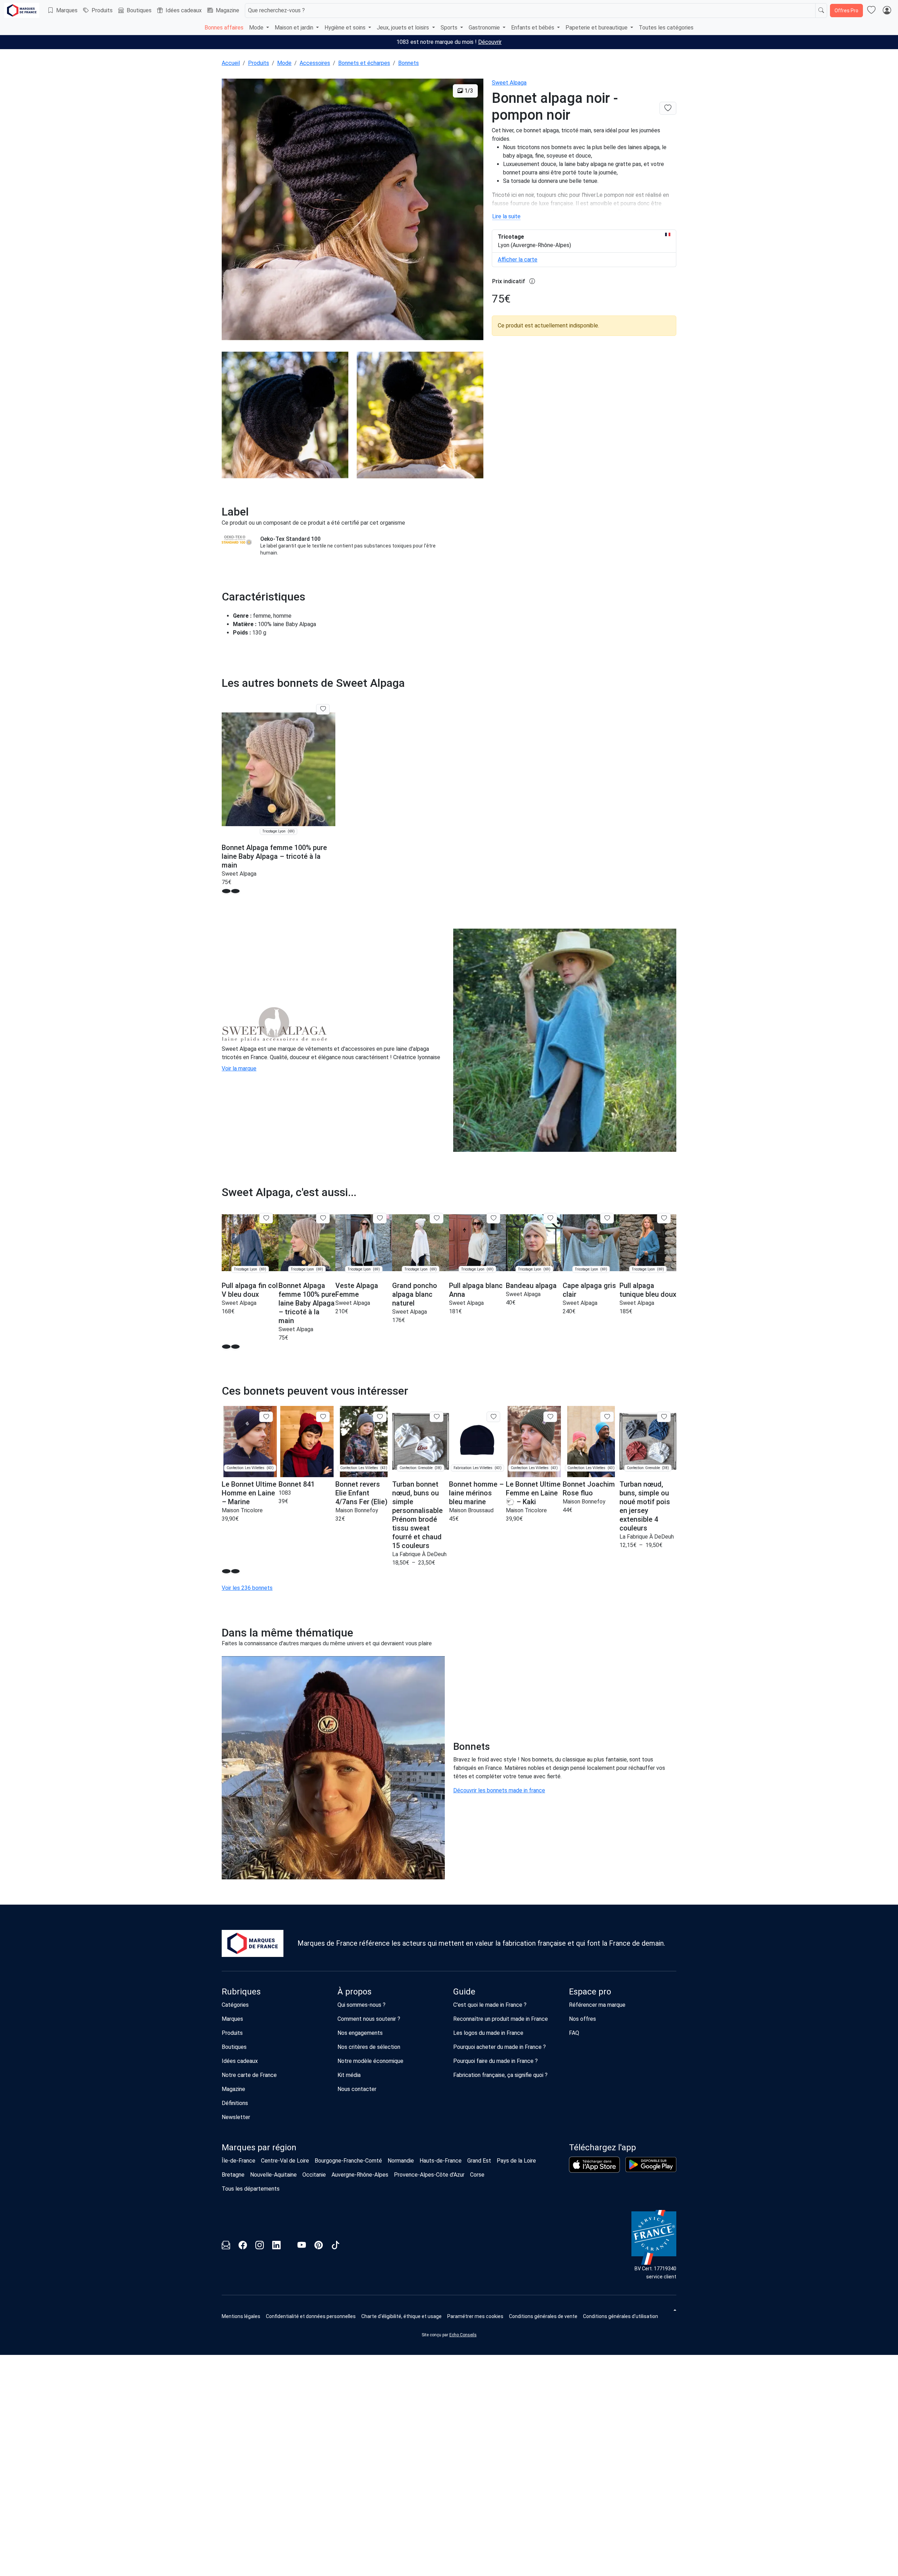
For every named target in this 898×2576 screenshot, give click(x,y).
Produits (102, 10)
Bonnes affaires (224, 28)
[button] (226, 891)
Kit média (349, 2075)
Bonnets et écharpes (364, 63)
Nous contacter (357, 2089)
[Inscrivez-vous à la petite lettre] (226, 2246)
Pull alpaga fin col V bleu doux (250, 1290)
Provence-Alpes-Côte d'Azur (429, 2175)
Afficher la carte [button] (518, 260)
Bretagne (233, 2175)
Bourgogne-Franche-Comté (348, 2161)
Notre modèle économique (370, 2061)
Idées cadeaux (184, 10)
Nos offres (582, 2019)
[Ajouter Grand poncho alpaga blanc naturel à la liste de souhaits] (437, 1218)
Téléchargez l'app (602, 2147)
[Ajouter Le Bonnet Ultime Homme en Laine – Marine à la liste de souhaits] (266, 1417)
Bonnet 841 (297, 1484)
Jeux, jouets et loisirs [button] (404, 28)
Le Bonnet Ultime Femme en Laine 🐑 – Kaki (533, 1493)
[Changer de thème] (674, 2310)
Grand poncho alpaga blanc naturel (415, 1294)
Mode (284, 63)
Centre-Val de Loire (285, 2161)
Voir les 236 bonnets (247, 1588)
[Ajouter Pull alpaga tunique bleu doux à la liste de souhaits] (664, 1218)
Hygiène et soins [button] (346, 28)
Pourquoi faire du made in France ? (495, 2061)
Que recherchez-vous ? (276, 10)
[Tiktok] (335, 2246)
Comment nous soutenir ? (369, 2019)
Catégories (235, 2005)
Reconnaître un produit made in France (501, 2019)
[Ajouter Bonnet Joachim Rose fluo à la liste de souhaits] (607, 1417)
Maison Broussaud (471, 1510)
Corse (477, 2175)
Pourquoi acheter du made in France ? (500, 2047)
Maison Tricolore (242, 1510)
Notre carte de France (249, 2075)
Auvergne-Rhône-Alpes (360, 2175)
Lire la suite (506, 216)
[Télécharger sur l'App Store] (594, 2165)
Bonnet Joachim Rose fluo (589, 1489)
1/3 (468, 91)
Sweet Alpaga (509, 83)
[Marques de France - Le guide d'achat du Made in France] (22, 10)
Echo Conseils (463, 2335)
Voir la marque (239, 1068)
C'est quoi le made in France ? (490, 2005)
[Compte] (887, 11)
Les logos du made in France (488, 2033)
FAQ (574, 2033)
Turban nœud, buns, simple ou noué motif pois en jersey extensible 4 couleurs (645, 1506)
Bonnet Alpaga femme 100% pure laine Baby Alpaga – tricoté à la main (274, 856)
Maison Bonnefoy (357, 1510)
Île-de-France (239, 2161)
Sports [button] (450, 28)
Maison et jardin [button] (295, 28)
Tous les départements (251, 2189)
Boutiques (139, 10)
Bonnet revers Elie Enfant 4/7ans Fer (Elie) (361, 1493)
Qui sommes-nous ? (361, 2005)
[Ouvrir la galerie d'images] (353, 211)
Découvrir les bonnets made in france (499, 1790)
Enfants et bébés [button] (533, 28)
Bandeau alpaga (531, 1286)
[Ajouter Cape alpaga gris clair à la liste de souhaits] (607, 1218)
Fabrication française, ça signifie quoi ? (500, 2075)
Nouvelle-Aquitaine (273, 2175)
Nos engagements (360, 2033)
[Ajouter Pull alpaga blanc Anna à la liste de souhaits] (493, 1218)
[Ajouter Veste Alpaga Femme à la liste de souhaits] (380, 1218)
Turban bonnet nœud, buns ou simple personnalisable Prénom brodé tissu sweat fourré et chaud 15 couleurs (417, 1515)
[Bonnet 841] (307, 1442)
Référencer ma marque (597, 2005)
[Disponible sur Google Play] (651, 2165)
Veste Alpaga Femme (357, 1290)
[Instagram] (260, 2246)
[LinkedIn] (276, 2246)
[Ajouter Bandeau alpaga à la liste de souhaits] (550, 1218)
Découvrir (490, 42)
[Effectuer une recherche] (821, 11)
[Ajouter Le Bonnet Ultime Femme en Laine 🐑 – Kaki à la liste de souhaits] (550, 1417)
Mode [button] (257, 28)
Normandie (401, 2161)
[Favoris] (871, 11)
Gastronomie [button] (485, 28)
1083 (285, 1493)
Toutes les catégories (666, 28)
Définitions (235, 2103)
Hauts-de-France (441, 2161)
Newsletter (236, 2117)
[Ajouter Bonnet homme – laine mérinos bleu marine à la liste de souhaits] (493, 1417)
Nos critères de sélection (369, 2047)
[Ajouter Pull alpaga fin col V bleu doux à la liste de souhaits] (266, 1218)
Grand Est (479, 2161)
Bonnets (408, 63)
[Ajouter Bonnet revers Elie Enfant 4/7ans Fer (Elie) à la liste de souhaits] (380, 1417)
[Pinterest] (319, 2246)
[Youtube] (302, 2246)
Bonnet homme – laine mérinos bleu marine (476, 1493)
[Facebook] (243, 2246)
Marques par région (259, 2147)
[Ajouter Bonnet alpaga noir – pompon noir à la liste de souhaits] (668, 108)
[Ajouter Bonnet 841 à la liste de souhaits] (323, 1417)
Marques (67, 10)
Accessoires (315, 63)
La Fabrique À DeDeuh (419, 1554)
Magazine (227, 10)
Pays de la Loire (516, 2161)
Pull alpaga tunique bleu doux (648, 1290)
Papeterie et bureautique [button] (597, 28)
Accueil (231, 63)
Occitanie (314, 2175)
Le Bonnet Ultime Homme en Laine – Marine (249, 1493)
